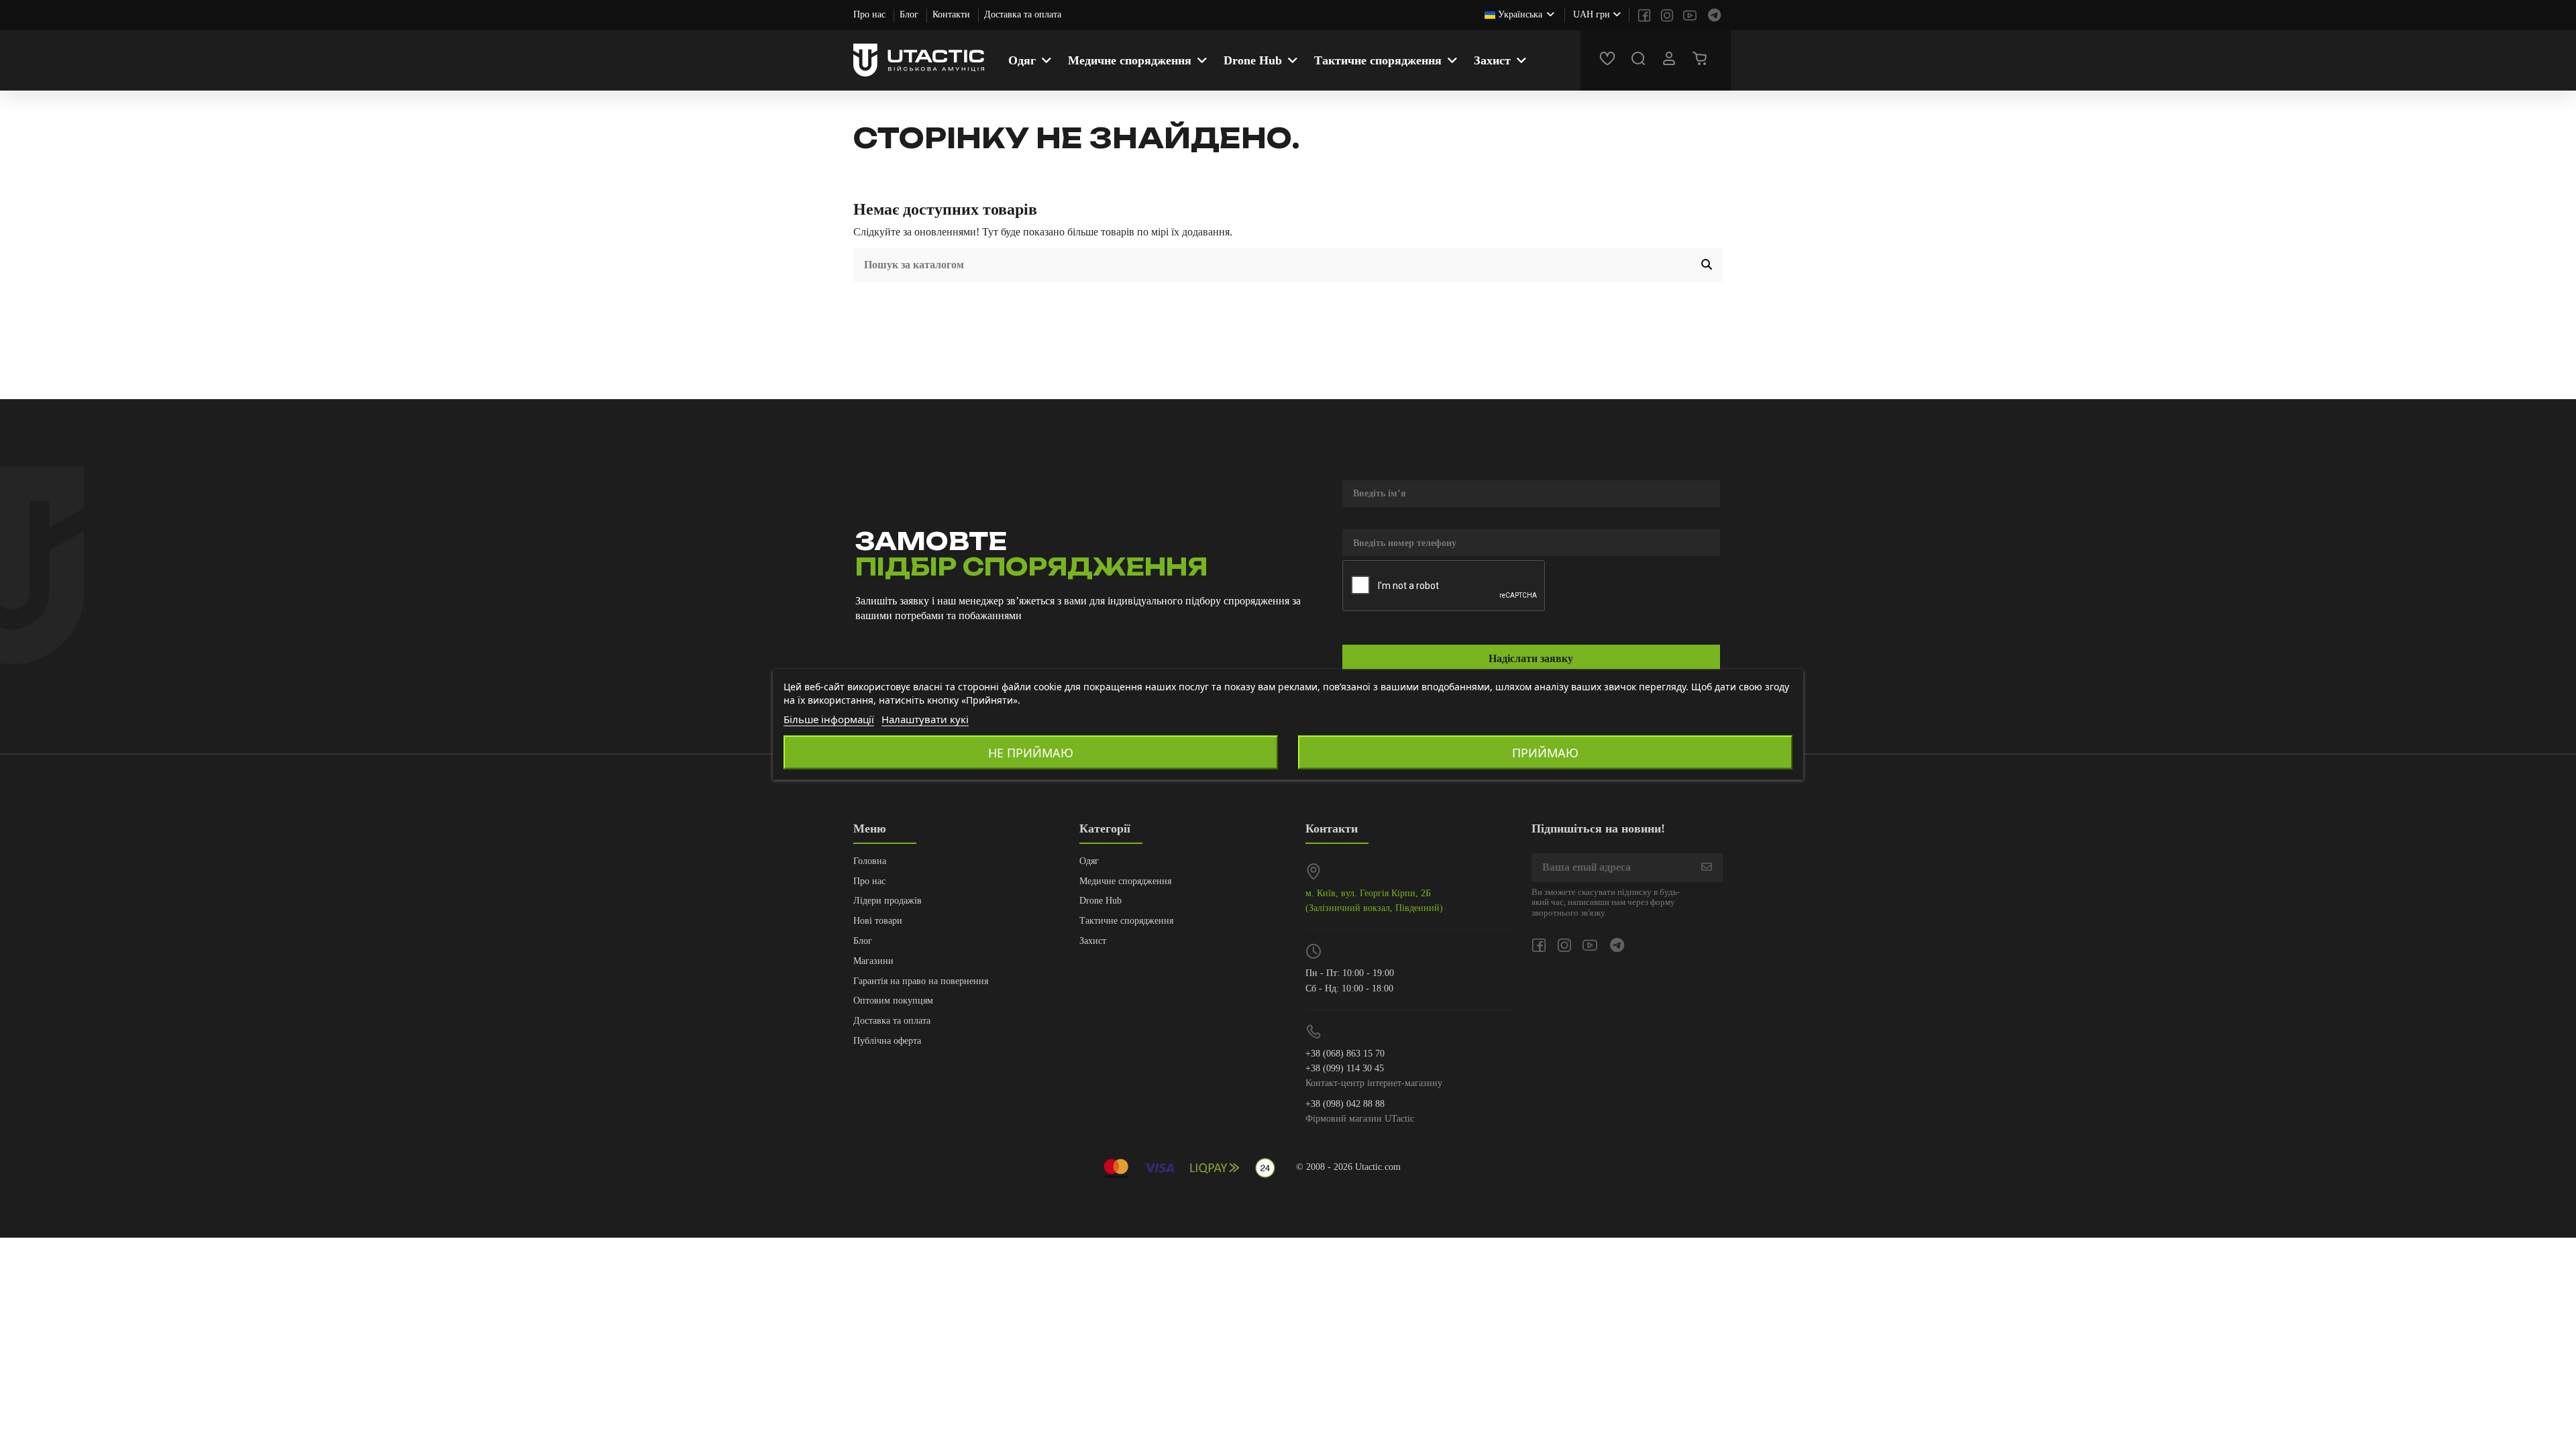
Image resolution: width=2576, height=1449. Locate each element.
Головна (870, 861)
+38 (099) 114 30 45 (1345, 1068)
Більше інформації (829, 719)
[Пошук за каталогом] (1707, 265)
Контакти (953, 14)
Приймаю (1545, 753)
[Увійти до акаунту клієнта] (1671, 60)
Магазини (873, 961)
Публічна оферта (887, 1041)
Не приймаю (1031, 753)
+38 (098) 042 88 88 (1345, 1104)
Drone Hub (1101, 901)
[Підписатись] (1707, 868)
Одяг (1089, 861)
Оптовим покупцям (893, 1001)
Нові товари (878, 921)
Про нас (871, 14)
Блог (910, 14)
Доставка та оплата (1023, 14)
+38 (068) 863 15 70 (1345, 1054)
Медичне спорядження (1125, 881)
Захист (1093, 941)
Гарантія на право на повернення (921, 981)
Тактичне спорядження (1126, 921)
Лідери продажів (888, 901)
